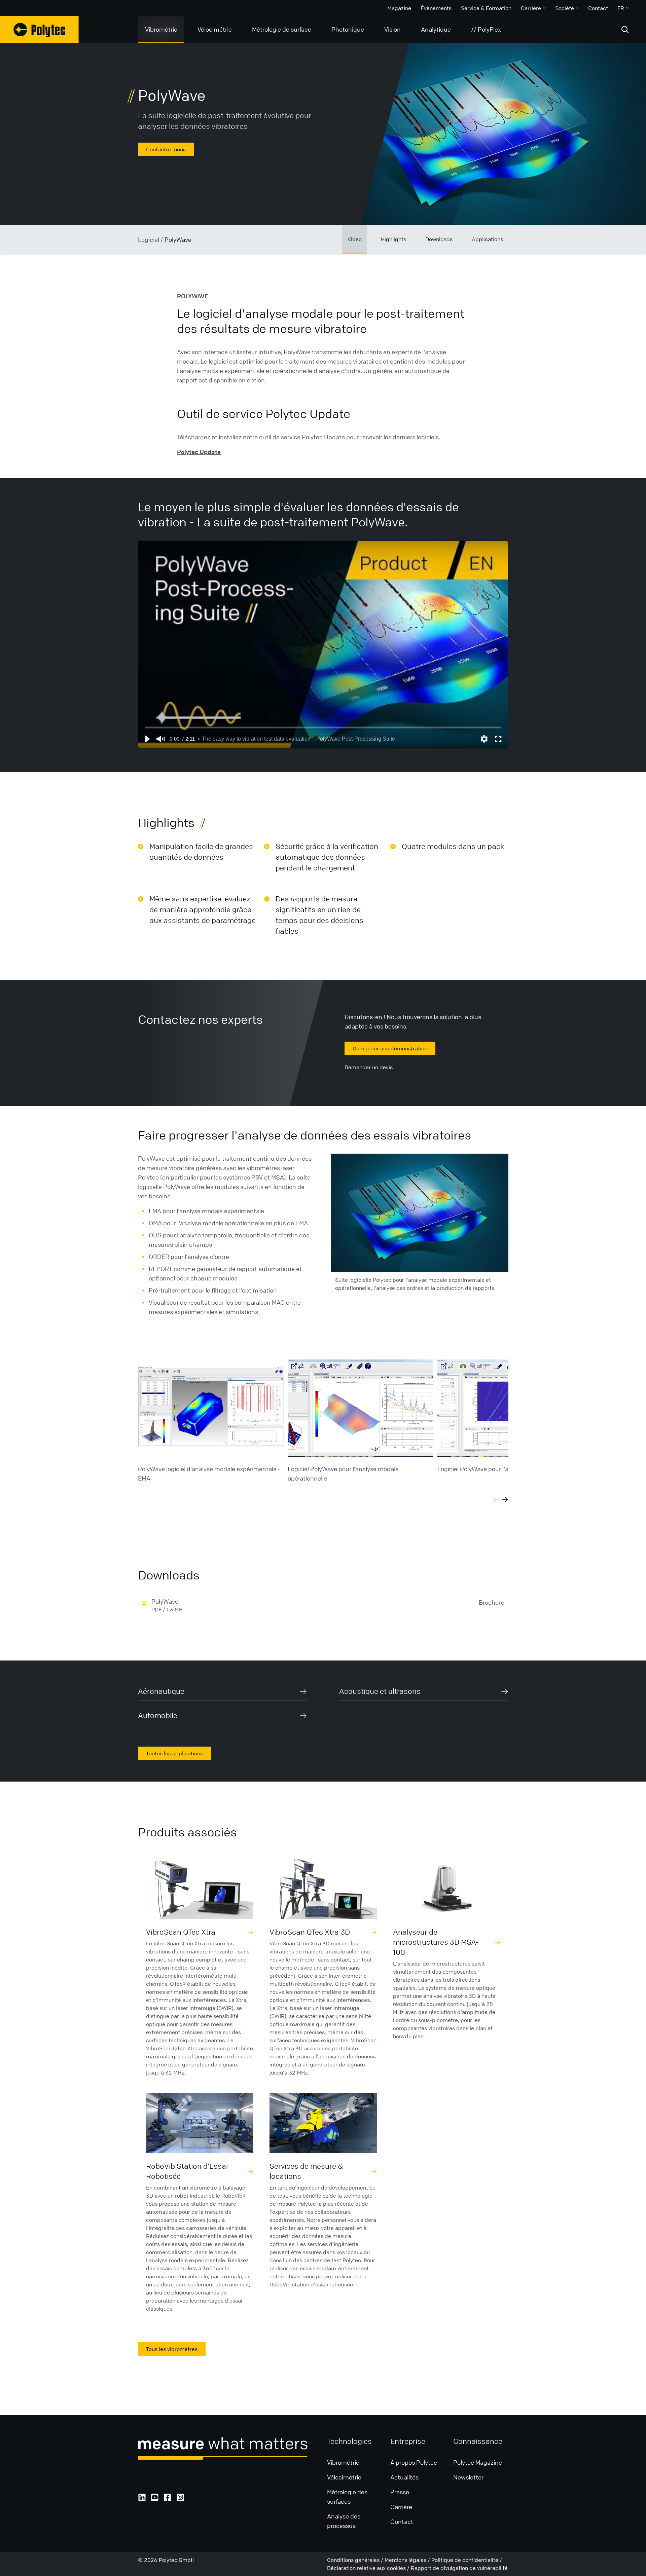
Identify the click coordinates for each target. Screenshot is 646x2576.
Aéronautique (161, 1691)
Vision (392, 29)
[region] (323, 645)
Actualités (405, 2477)
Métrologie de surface (282, 29)
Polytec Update (199, 452)
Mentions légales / (408, 2560)
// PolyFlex (486, 29)
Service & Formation (486, 8)
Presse (400, 2492)
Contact (598, 8)
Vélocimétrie (215, 29)
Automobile (158, 1715)
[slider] (323, 727)
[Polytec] (39, 30)
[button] (147, 739)
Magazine (399, 8)
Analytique (436, 29)
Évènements (436, 8)
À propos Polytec (414, 2462)
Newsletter (468, 2477)
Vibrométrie (161, 29)
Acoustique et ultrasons (380, 1691)
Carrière (531, 8)
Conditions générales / (356, 2560)
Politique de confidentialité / (467, 2560)
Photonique (348, 29)
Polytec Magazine (478, 2462)
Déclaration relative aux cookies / (369, 2568)
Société (565, 8)
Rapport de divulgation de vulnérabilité (459, 2568)
